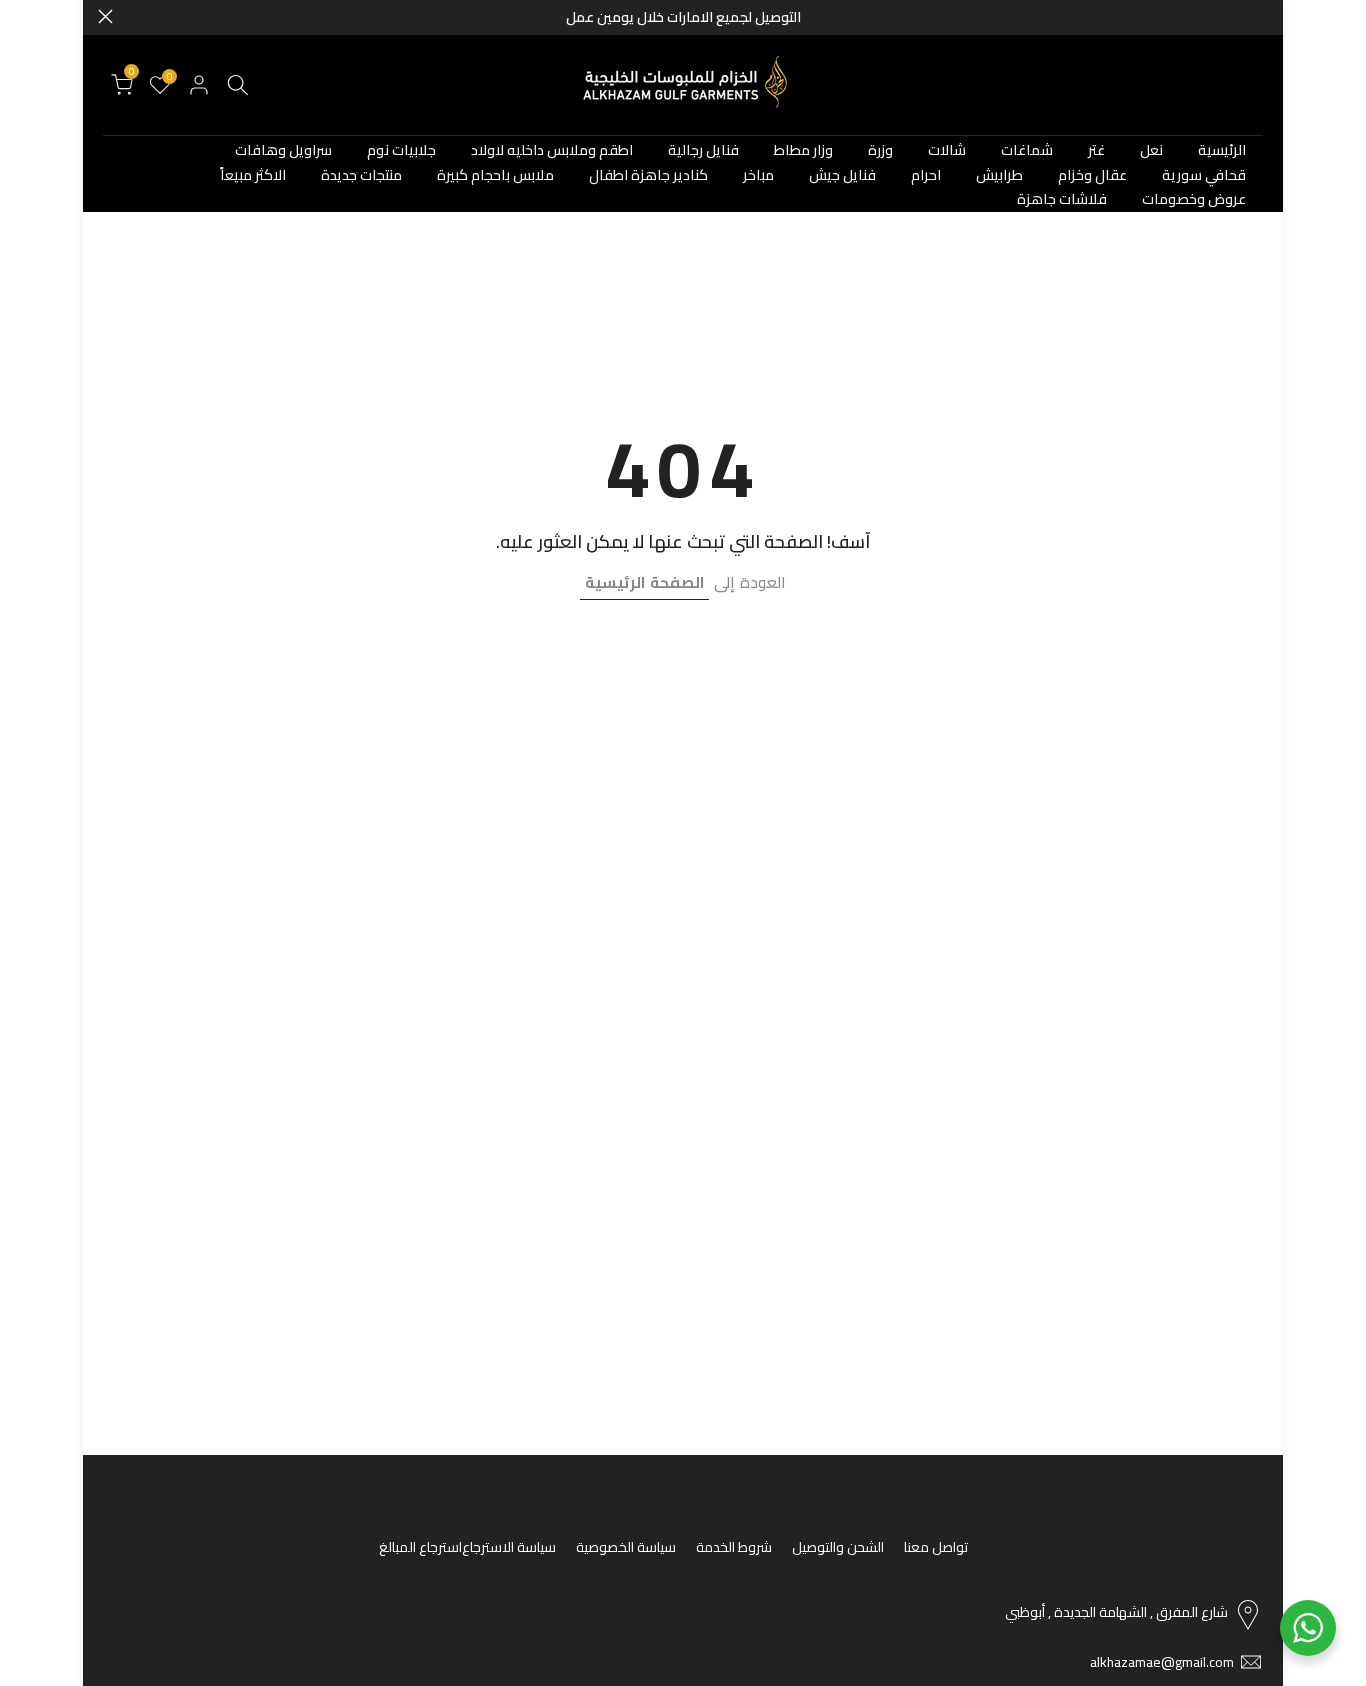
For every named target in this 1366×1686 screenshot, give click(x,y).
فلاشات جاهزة (1062, 199)
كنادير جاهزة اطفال (648, 175)
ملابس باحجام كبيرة (495, 175)
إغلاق (1260, 16)
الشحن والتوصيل (838, 1547)
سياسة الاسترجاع (509, 1547)
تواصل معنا (936, 1547)
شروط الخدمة (734, 1547)
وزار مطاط (803, 150)
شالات (947, 150)
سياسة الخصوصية (626, 1547)
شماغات (1027, 150)
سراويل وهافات (283, 150)
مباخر (758, 175)
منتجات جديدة (361, 175)
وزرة (880, 150)
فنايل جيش (842, 175)
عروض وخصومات (1194, 199)
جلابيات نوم (401, 150)
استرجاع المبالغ (420, 1547)
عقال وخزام (1092, 175)
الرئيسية (1222, 150)
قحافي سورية (1204, 175)
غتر (1096, 150)
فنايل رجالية (703, 150)
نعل (1151, 150)
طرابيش (999, 175)
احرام (926, 175)
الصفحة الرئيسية (644, 582)
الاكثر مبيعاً (253, 175)
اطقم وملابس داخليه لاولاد (552, 150)
